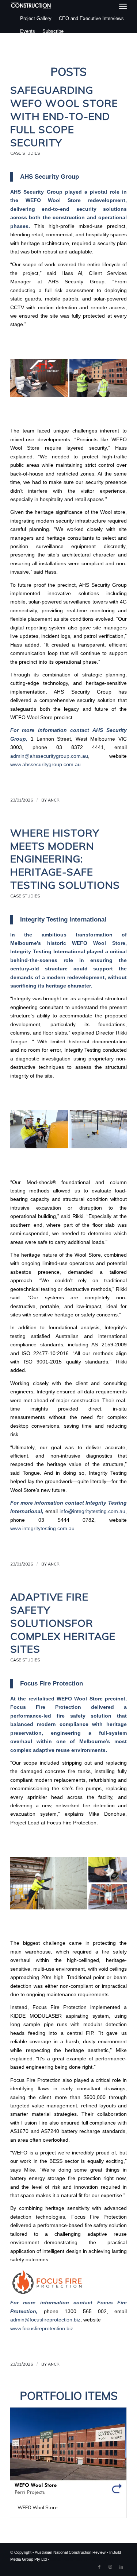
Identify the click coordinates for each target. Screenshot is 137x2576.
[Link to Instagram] (110, 2567)
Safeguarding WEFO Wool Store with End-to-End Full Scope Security (64, 116)
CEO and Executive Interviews (91, 18)
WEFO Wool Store (38, 2507)
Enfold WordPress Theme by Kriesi (81, 2559)
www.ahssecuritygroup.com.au (45, 765)
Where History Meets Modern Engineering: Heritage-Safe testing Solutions (65, 859)
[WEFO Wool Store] (68, 2453)
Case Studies (25, 153)
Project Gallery (36, 18)
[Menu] (123, 6)
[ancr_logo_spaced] (31, 5)
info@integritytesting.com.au (92, 1511)
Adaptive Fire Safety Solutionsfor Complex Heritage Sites (63, 1623)
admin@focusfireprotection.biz (45, 2320)
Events (28, 31)
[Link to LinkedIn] (121, 2567)
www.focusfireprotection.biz (42, 2329)
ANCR (54, 800)
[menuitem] (123, 6)
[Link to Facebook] (99, 2567)
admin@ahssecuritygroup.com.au (49, 756)
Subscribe (53, 31)
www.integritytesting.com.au (42, 1528)
